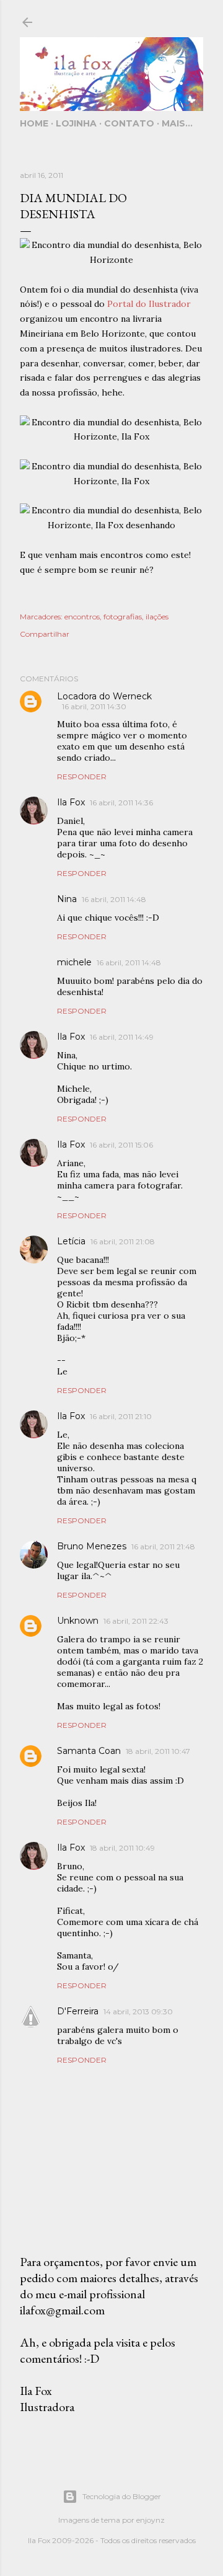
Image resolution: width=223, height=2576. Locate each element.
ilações (157, 617)
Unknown (78, 1621)
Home (34, 123)
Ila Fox (71, 802)
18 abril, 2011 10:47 (158, 1751)
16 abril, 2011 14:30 (94, 706)
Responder (82, 777)
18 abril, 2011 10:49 (122, 1848)
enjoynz (151, 2520)
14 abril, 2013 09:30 (138, 2012)
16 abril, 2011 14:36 (121, 803)
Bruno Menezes (92, 1546)
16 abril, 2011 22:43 (136, 1621)
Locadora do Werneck (104, 696)
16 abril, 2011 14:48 (114, 899)
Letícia (71, 1241)
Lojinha (76, 123)
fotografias (123, 617)
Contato (129, 123)
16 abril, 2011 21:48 (163, 1547)
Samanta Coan (89, 1751)
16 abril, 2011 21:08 (123, 1242)
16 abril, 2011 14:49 (122, 1037)
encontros (82, 617)
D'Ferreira (78, 2011)
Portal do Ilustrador (149, 304)
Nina (67, 899)
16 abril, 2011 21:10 (121, 1416)
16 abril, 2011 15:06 (121, 1145)
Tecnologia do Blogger (122, 2496)
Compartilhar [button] (45, 634)
